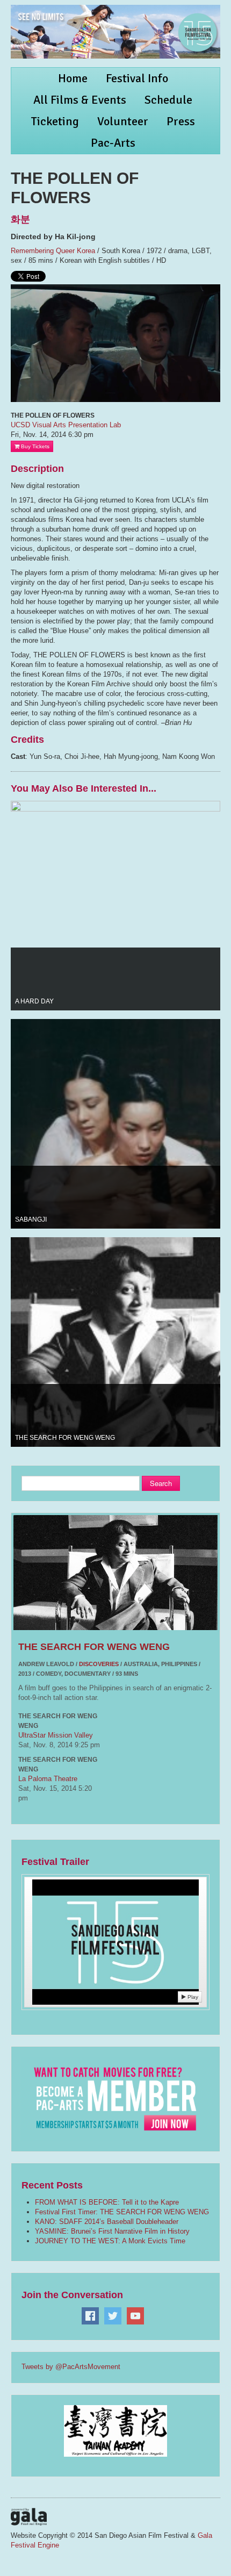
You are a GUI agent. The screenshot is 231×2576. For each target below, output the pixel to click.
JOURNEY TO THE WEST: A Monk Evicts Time (110, 2241)
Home (73, 78)
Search (161, 1483)
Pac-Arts (113, 143)
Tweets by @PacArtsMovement (71, 2367)
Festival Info (137, 78)
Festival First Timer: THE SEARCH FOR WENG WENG (122, 2212)
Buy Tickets (34, 446)
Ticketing (55, 121)
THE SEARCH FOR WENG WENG (94, 1647)
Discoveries (99, 1664)
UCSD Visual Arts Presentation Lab (66, 425)
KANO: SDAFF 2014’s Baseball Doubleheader (107, 2222)
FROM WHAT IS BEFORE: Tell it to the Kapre (107, 2202)
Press (181, 121)
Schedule (168, 100)
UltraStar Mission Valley (56, 1735)
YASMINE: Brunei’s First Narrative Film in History (112, 2231)
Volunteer (123, 121)
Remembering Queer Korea (53, 251)
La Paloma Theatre (48, 1779)
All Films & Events (80, 100)
